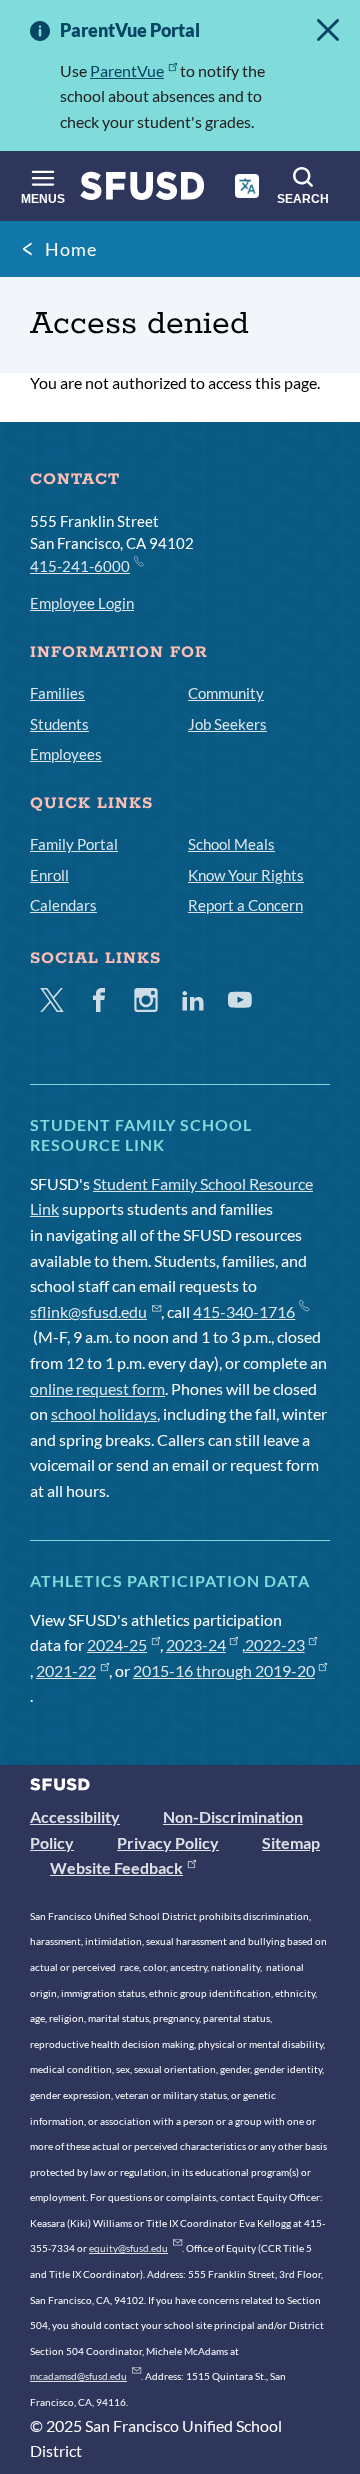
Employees (66, 754)
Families (57, 693)
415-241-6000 (80, 566)
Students (59, 724)
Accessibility (75, 1816)
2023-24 (196, 1644)
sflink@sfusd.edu (88, 1311)
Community (226, 693)
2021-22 (66, 1670)
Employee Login (82, 603)
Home (71, 249)
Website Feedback (116, 1867)
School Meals (231, 844)
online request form (97, 1388)
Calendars (63, 905)
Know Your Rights (246, 875)
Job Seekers (227, 724)
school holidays (104, 1413)
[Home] (142, 190)
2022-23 (275, 1644)
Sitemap (291, 1842)
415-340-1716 (244, 1311)
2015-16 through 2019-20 (224, 1670)
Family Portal (74, 844)
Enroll (49, 875)
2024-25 (117, 1644)
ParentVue (127, 70)
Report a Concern (245, 905)
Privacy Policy (168, 1842)
